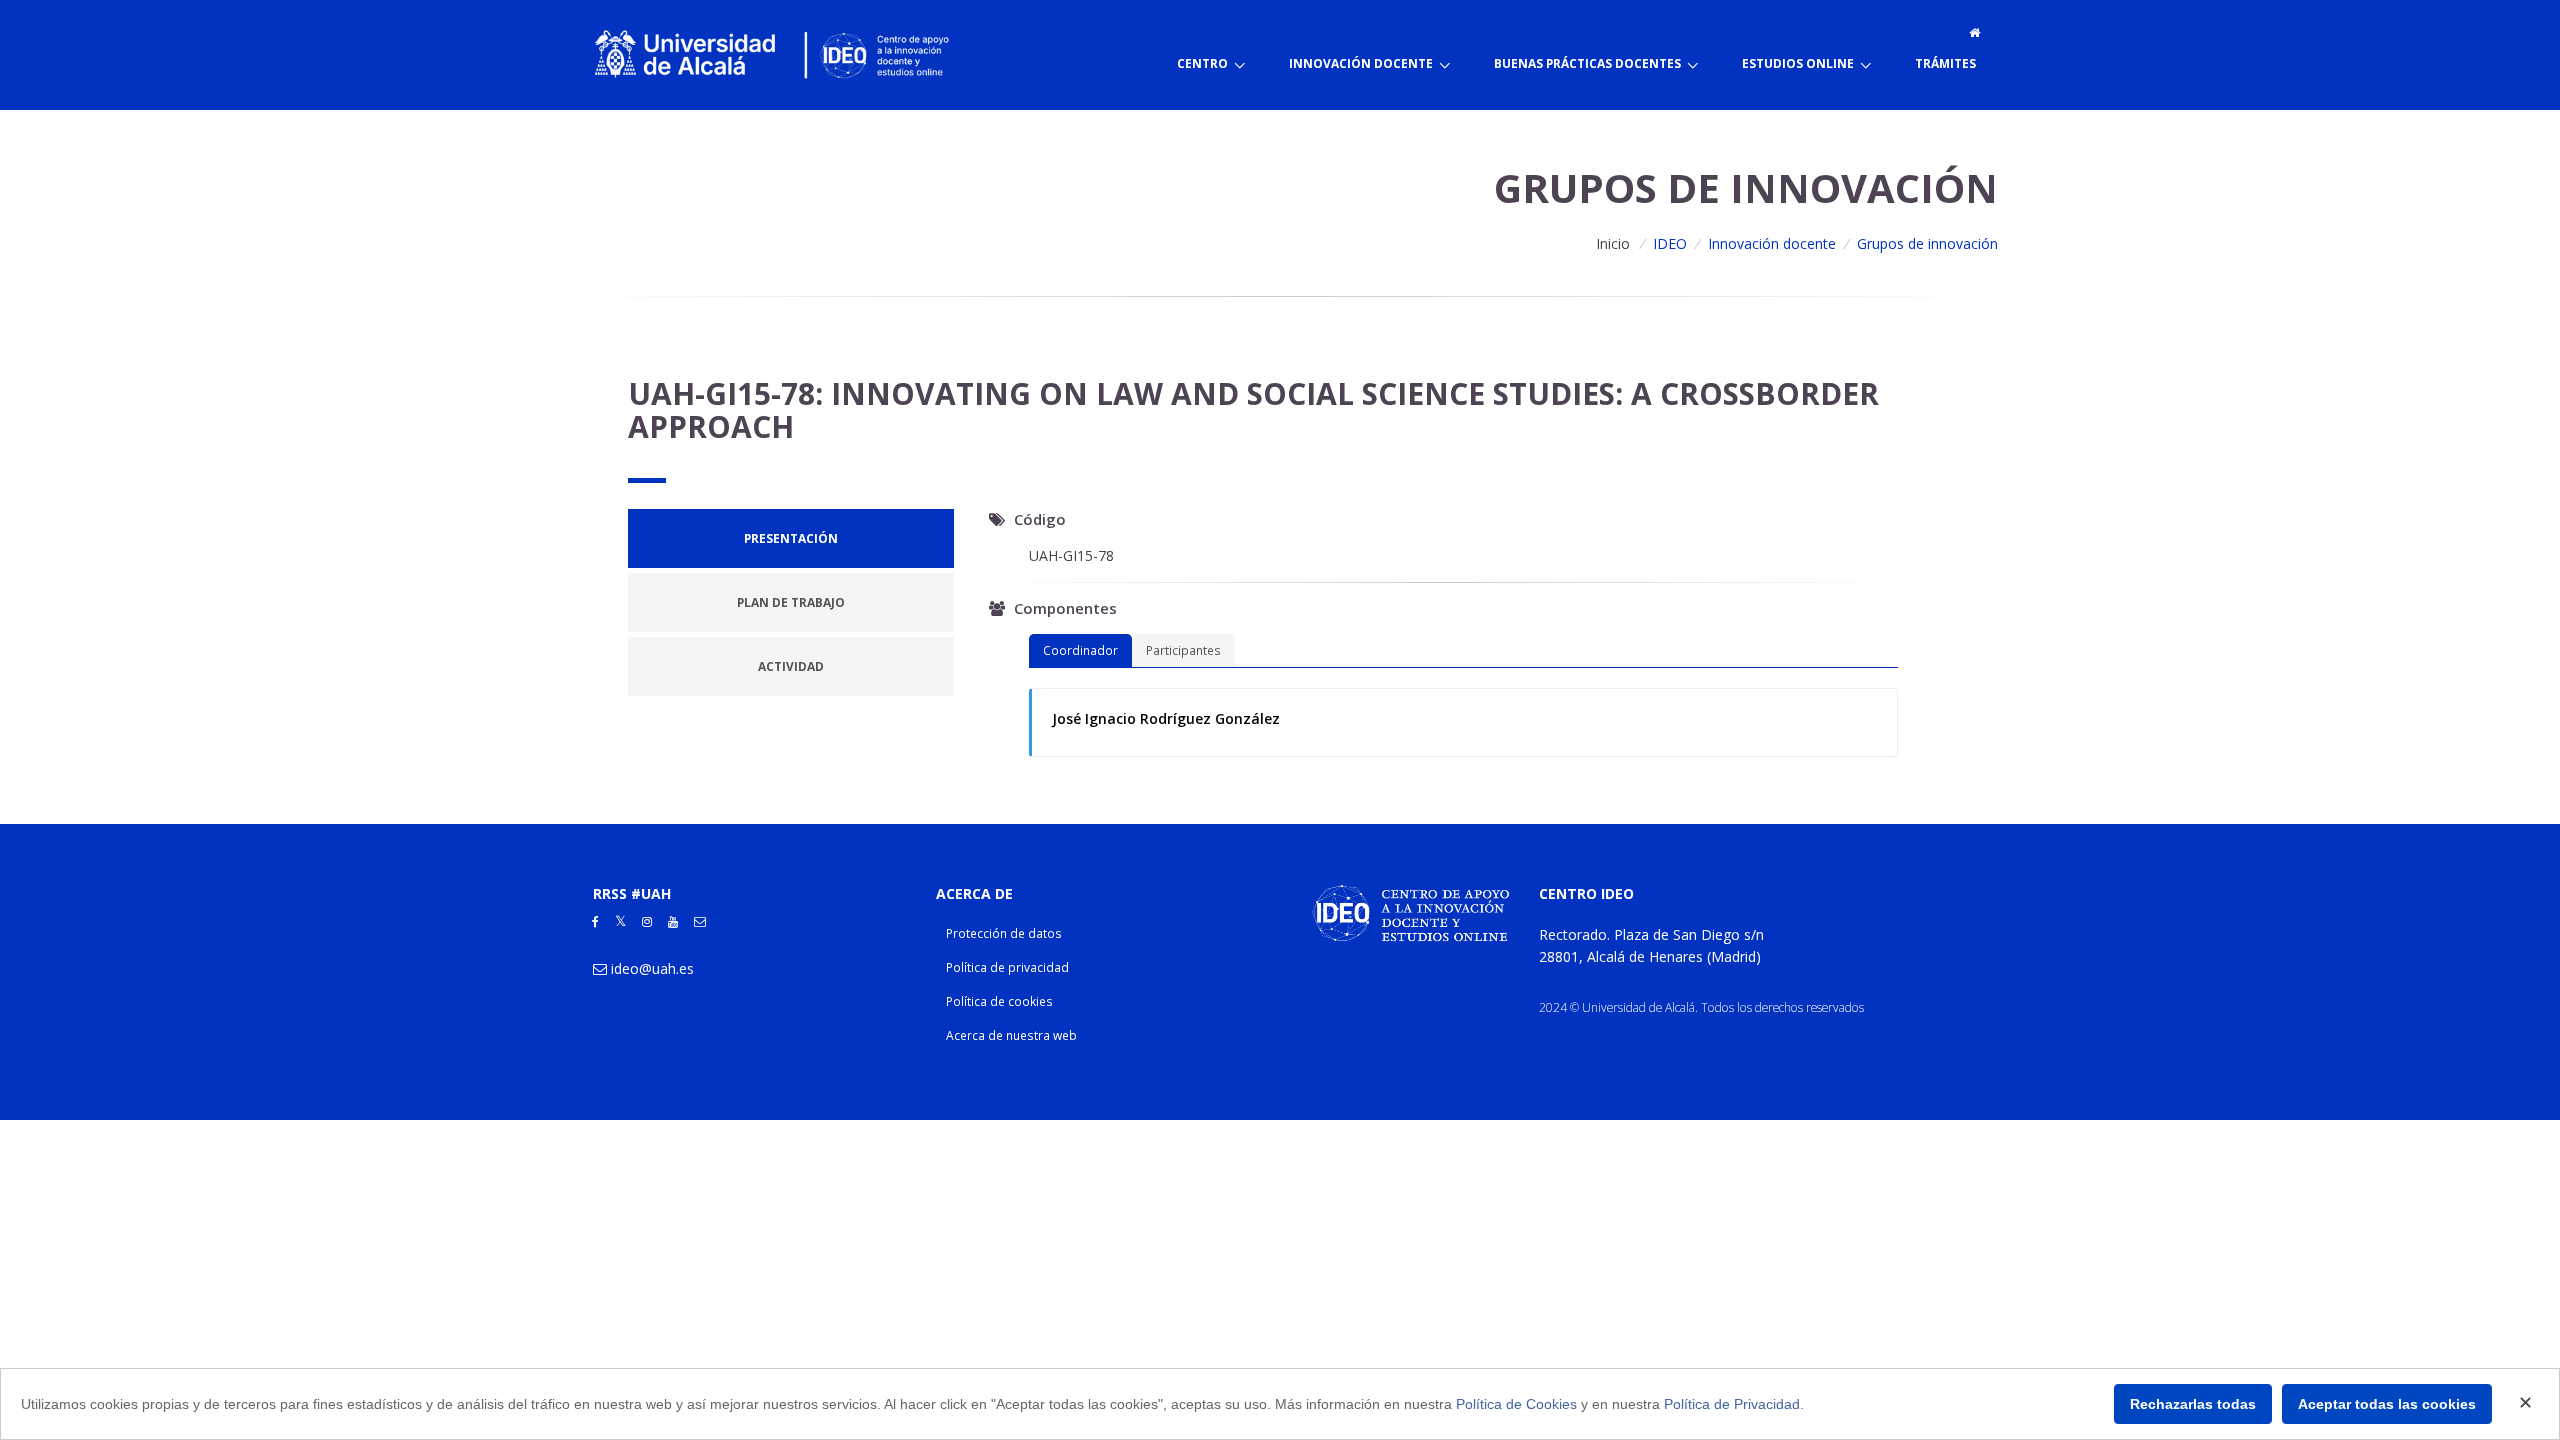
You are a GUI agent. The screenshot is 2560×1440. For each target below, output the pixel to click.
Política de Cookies (1516, 1404)
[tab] (791, 538)
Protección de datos (1004, 933)
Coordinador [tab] (1080, 650)
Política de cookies (999, 1001)
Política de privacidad (1007, 967)
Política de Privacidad (1732, 1404)
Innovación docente (1772, 243)
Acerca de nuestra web (1011, 1035)
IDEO (1670, 243)
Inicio (1613, 243)
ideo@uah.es (652, 968)
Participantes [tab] (1183, 650)
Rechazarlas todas (2193, 1404)
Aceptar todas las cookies (2387, 1404)
